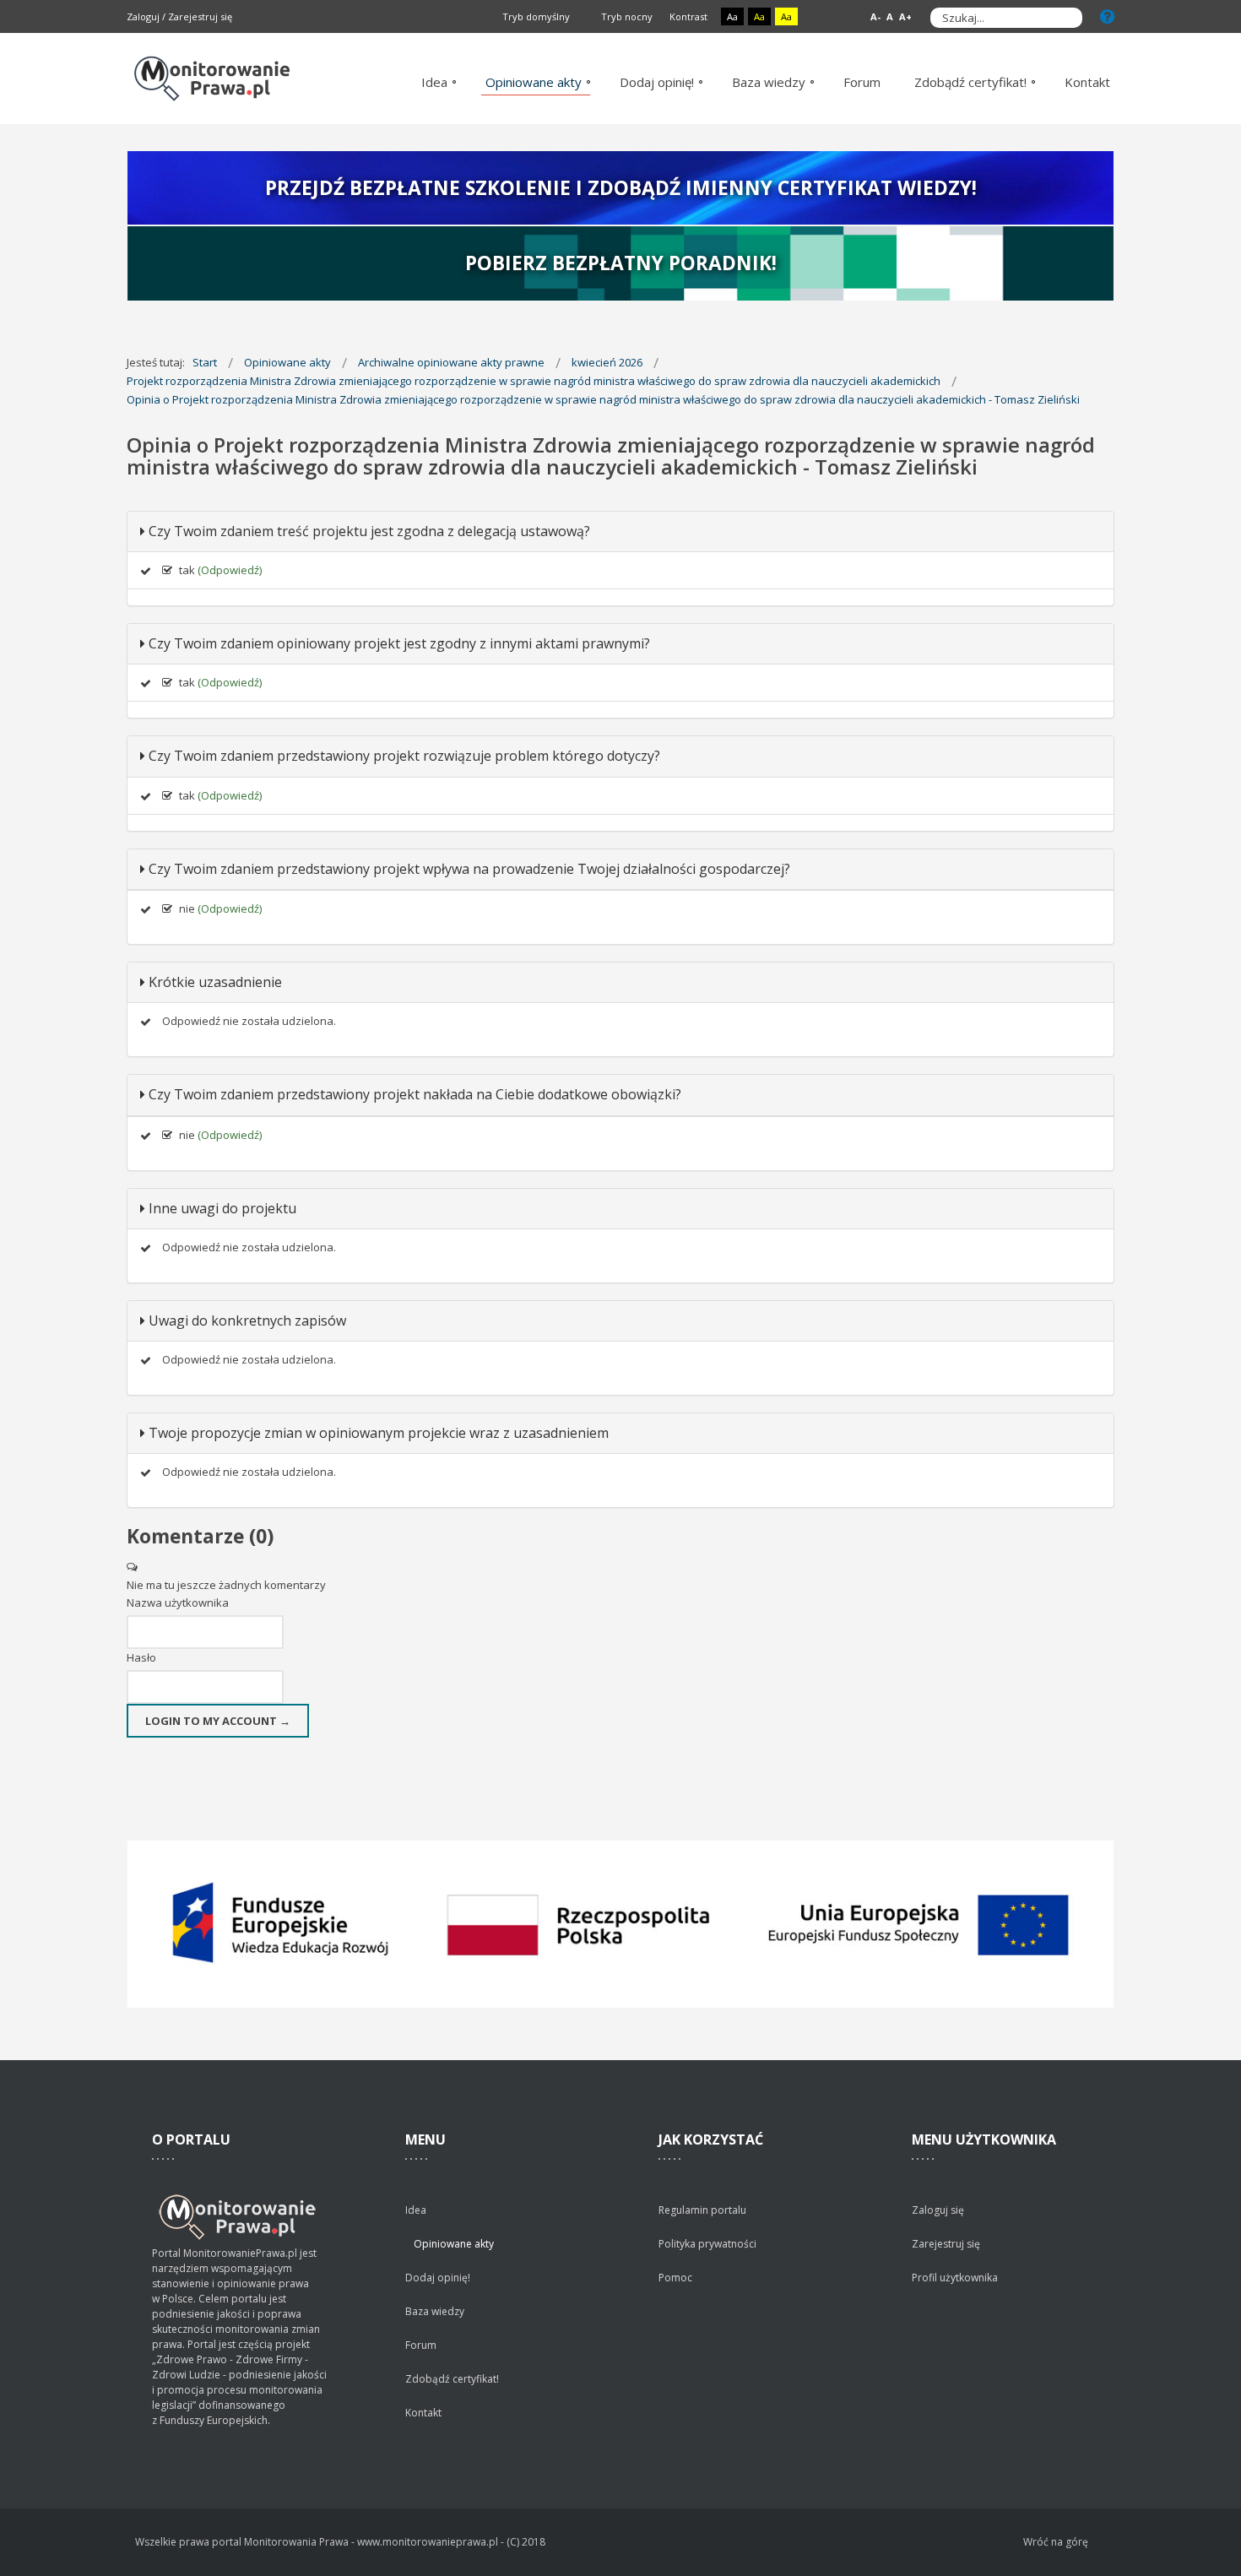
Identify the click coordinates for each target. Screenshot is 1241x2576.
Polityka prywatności (707, 2244)
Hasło (141, 1657)
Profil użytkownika (955, 2278)
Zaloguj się (938, 2210)
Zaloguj (143, 16)
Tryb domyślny (535, 16)
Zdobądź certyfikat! (452, 2379)
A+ (905, 16)
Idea (416, 2210)
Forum (421, 2345)
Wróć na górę (1056, 2542)
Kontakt (423, 2413)
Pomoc (675, 2278)
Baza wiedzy (435, 2311)
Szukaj (1065, 18)
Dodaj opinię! (438, 2278)
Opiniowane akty (454, 2244)
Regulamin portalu (702, 2210)
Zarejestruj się (200, 16)
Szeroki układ (841, 17)
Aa (732, 16)
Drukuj (1109, 493)
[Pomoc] (1107, 16)
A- (875, 16)
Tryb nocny (626, 16)
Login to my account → (218, 1721)
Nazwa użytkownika (178, 1603)
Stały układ (822, 17)
